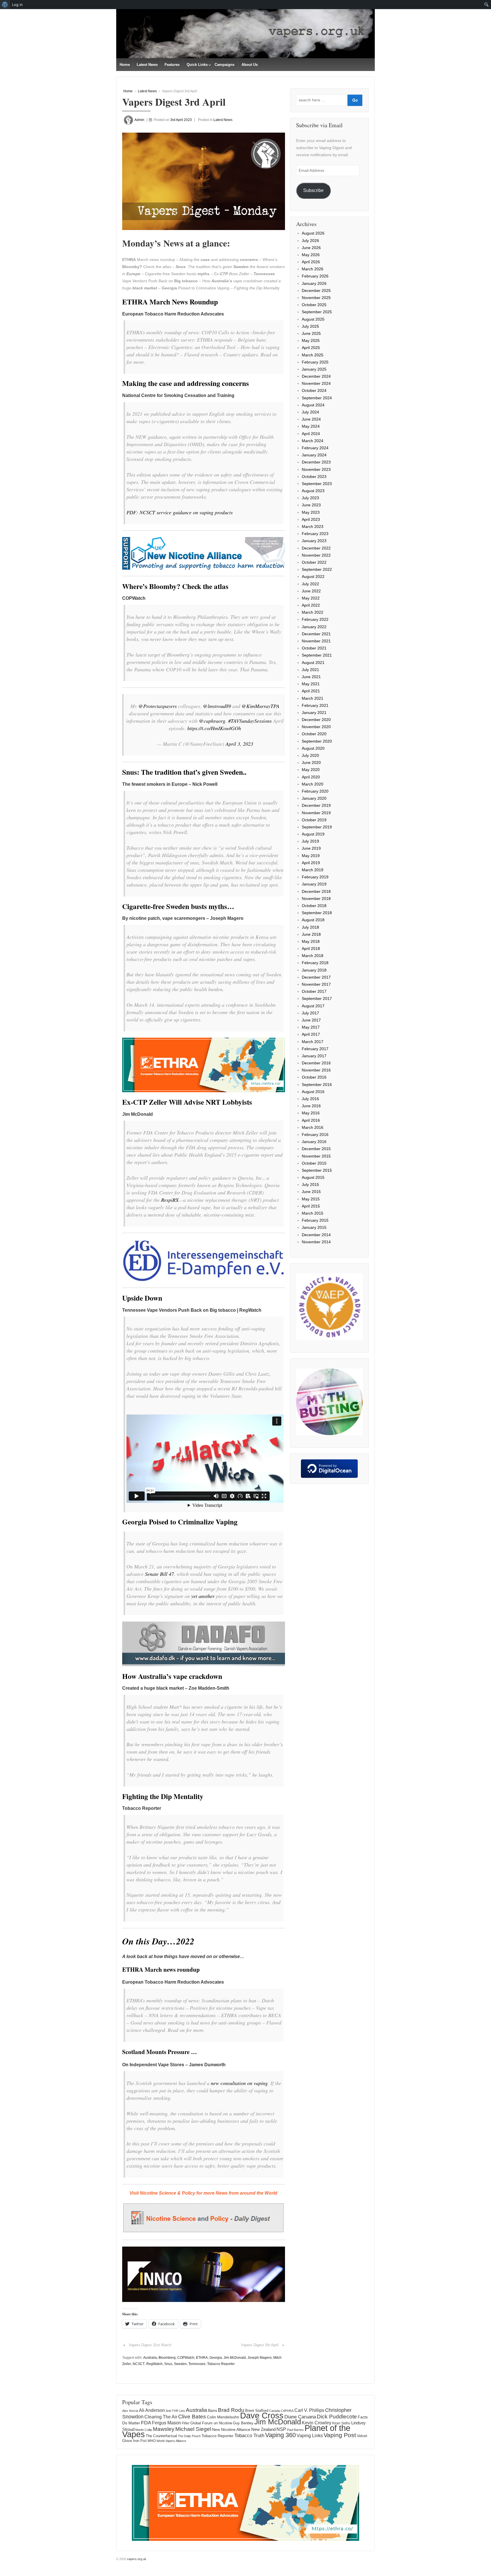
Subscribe (313, 190)
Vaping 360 (280, 2435)
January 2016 (314, 1142)
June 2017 (311, 1020)
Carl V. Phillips (309, 2410)
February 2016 (315, 1135)
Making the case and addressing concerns (186, 383)
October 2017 (314, 991)
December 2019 (316, 805)
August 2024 (313, 405)
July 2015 (310, 1184)
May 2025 (311, 340)
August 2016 (313, 1092)
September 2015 (317, 1170)
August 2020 (313, 748)
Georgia (216, 2358)
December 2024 (316, 376)
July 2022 (310, 584)
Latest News (147, 65)
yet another (203, 1596)
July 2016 (310, 1099)
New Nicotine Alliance (231, 2429)
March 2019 (313, 870)
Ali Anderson (152, 2410)
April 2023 (311, 519)
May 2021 (311, 684)
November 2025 (316, 298)
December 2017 (316, 977)
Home (125, 65)
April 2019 (311, 863)
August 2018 (313, 920)
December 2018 (316, 891)
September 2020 (317, 741)
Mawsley (164, 2429)
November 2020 (316, 727)
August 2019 (313, 834)
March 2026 (313, 269)
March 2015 (313, 1213)
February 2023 (315, 534)
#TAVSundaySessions (250, 721)
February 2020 (315, 791)
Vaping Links (310, 2436)
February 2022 (315, 619)
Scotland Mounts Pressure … (160, 2052)
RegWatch (154, 2364)
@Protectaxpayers (158, 706)
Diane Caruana (300, 2417)
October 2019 (314, 820)
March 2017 (313, 1042)
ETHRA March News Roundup (170, 302)
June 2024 (311, 419)
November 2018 (316, 899)
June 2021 (311, 677)
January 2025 (314, 369)
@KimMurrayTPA (260, 706)
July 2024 (310, 412)
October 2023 (314, 477)
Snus (168, 2364)
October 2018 (314, 906)
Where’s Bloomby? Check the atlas (175, 586)
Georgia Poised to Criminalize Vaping (180, 1522)
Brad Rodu (231, 2410)
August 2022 (313, 576)
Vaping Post (340, 2435)
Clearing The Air (161, 2417)
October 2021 (314, 648)
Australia (150, 2358)
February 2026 (315, 276)
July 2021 (310, 670)
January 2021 (314, 713)
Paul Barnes (295, 2430)
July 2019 (310, 841)
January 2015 (314, 1227)
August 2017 (313, 1006)
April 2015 (311, 1206)
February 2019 (315, 877)
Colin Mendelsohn (223, 2417)
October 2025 (314, 305)
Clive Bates (192, 2417)
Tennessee (197, 2364)
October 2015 (314, 1163)
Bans (213, 2410)
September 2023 (317, 484)
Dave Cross (262, 2416)
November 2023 (316, 469)
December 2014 (316, 1235)
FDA (146, 2423)
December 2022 (316, 548)
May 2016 (311, 1113)
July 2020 (310, 755)
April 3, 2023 (239, 744)
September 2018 (317, 913)
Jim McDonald (235, 2358)
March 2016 (313, 1127)
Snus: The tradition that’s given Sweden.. (184, 772)
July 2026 (310, 241)
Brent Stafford (257, 2411)
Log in (17, 5)
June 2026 (311, 248)
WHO (152, 2441)
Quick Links (197, 65)
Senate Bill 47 (159, 1574)
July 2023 (310, 498)
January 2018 (314, 970)
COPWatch (186, 2358)
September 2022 (317, 569)
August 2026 (313, 233)
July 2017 (310, 1013)
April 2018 (311, 948)
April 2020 (311, 777)
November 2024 (316, 383)
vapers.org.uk (136, 2559)
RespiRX (170, 1200)
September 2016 (317, 1085)
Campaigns (224, 65)
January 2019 (314, 884)
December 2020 (316, 720)
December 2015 (316, 1149)
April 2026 (311, 262)
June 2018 (311, 934)
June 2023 (311, 505)
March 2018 (313, 956)
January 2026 (314, 283)
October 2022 (314, 562)
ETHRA (202, 2358)
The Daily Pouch (189, 2436)
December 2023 (316, 462)
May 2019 (311, 856)
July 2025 (310, 326)
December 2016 (316, 1063)
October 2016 (314, 1077)
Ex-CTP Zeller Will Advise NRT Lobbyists (187, 1102)
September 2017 (317, 998)
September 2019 (317, 827)
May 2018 (311, 941)
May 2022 (311, 598)
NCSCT (139, 2364)
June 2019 (311, 848)
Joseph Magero (260, 2358)
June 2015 (311, 1192)
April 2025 (311, 348)
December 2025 (316, 291)
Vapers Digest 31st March (150, 2345)
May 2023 (311, 512)
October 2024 (314, 390)
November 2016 (316, 1070)
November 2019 (316, 813)
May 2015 (311, 1199)
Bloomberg (167, 2358)
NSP (281, 2429)
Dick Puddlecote (337, 2417)
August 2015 (313, 1177)
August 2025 (313, 319)
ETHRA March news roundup (161, 1969)
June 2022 (311, 591)
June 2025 (311, 333)
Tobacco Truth (249, 2435)
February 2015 (315, 1220)
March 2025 (313, 355)
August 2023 (313, 491)
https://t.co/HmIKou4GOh (214, 728)
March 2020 (313, 784)
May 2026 (311, 255)
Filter (186, 2423)
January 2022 (314, 627)
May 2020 (311, 770)
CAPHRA (287, 2411)
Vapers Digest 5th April (260, 2345)
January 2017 (314, 1056)
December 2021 (316, 634)
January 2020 (314, 798)
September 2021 (317, 655)
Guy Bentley (243, 2423)
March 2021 (313, 698)
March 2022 (313, 612)
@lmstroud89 (217, 706)
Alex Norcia (130, 2411)
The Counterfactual (161, 2436)
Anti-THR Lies (175, 2411)
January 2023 (314, 541)
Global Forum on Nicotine (211, 2423)
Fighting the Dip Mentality (163, 1796)
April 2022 (311, 605)
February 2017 (315, 1049)
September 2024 (317, 398)
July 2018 (310, 927)
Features (172, 65)
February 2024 (315, 448)
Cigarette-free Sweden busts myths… (178, 906)
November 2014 (316, 1242)
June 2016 (311, 1106)
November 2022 (316, 555)
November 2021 (316, 641)
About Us (250, 65)
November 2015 (316, 1156)
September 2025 (317, 312)
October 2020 (314, 734)
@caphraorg (212, 721)
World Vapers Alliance (171, 2441)
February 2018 (315, 963)
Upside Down (142, 1298)
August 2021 (313, 663)
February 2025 (315, 362)
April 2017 (311, 1034)
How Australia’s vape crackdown (172, 1676)
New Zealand (263, 2429)
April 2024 (311, 434)
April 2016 (311, 1120)
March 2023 (313, 527)
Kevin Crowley (317, 2423)
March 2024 (313, 441)
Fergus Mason (167, 2423)
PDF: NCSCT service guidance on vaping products (180, 512)
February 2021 (315, 705)
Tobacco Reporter (221, 2364)
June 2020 (311, 762)
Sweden (180, 2364)
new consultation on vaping (239, 2083)
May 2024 (311, 426)
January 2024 (314, 455)
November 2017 (316, 984)
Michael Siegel (193, 2429)
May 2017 (311, 1027)
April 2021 (311, 691)
